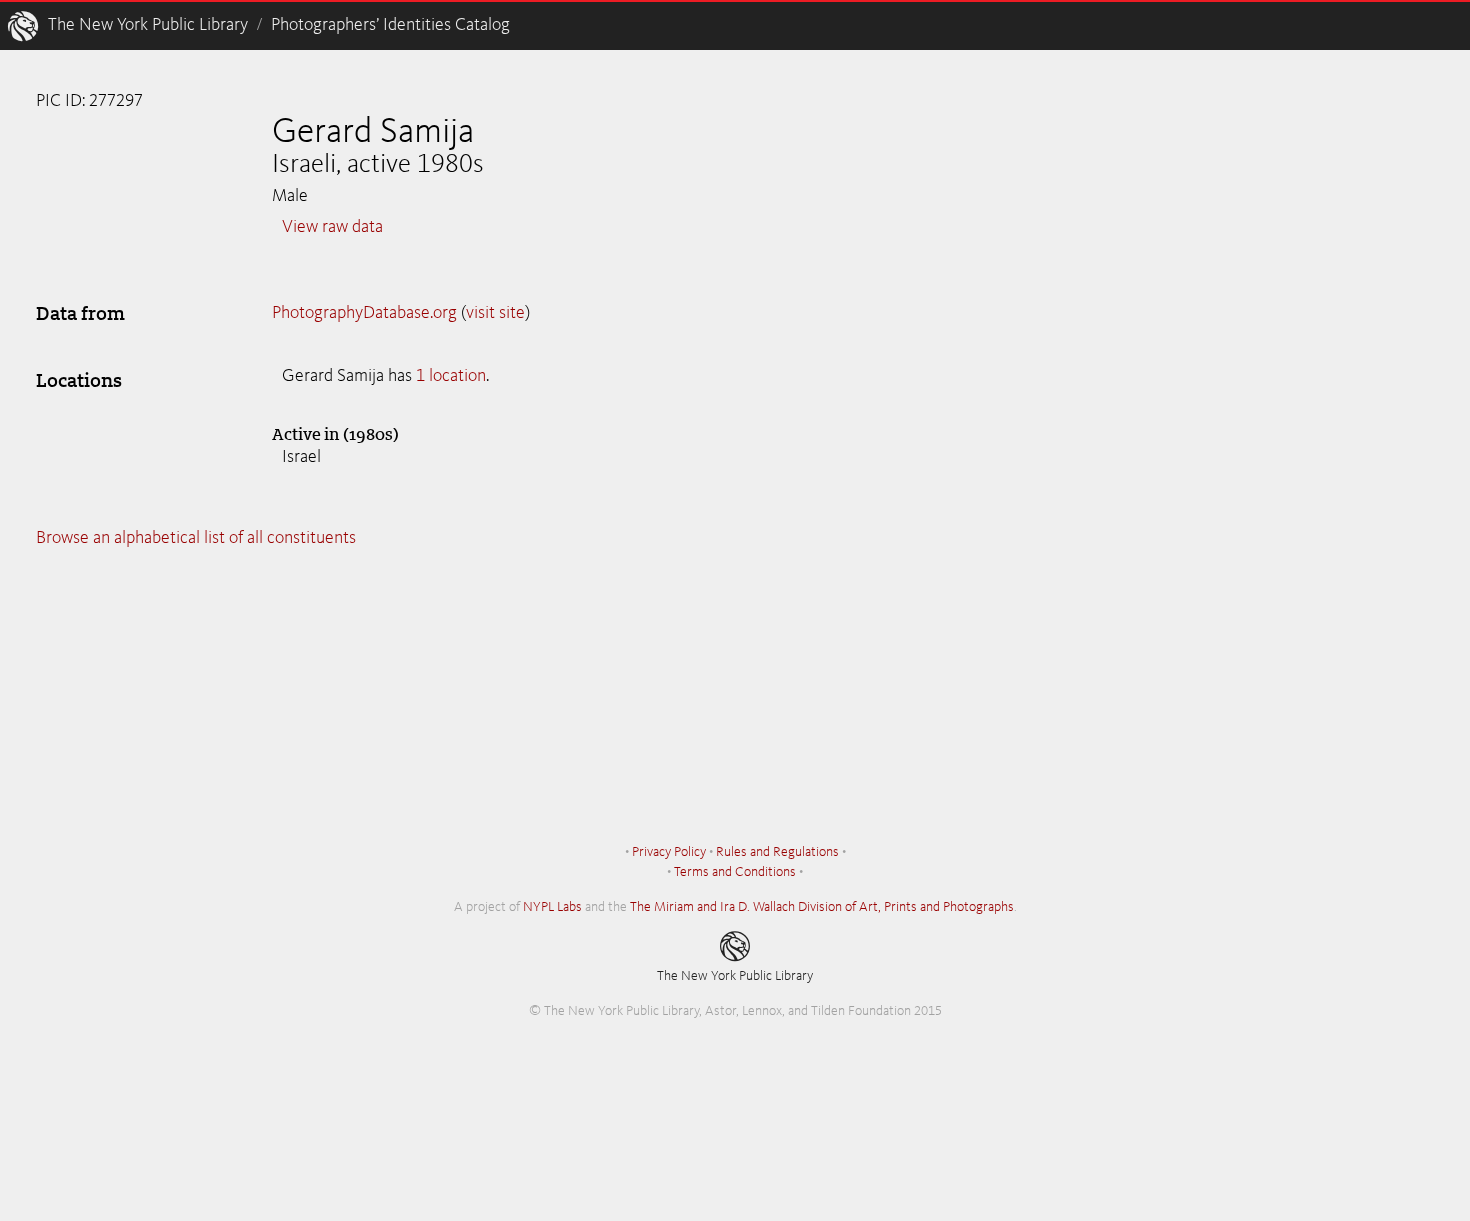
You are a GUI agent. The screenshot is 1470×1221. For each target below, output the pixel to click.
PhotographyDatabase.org (364, 313)
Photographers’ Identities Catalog (390, 25)
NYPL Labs (552, 907)
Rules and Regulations (777, 852)
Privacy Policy (669, 852)
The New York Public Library (148, 25)
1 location (451, 376)
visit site (495, 313)
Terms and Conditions (735, 872)
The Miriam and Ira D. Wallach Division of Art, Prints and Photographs (822, 907)
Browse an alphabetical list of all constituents (196, 538)
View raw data (332, 227)
